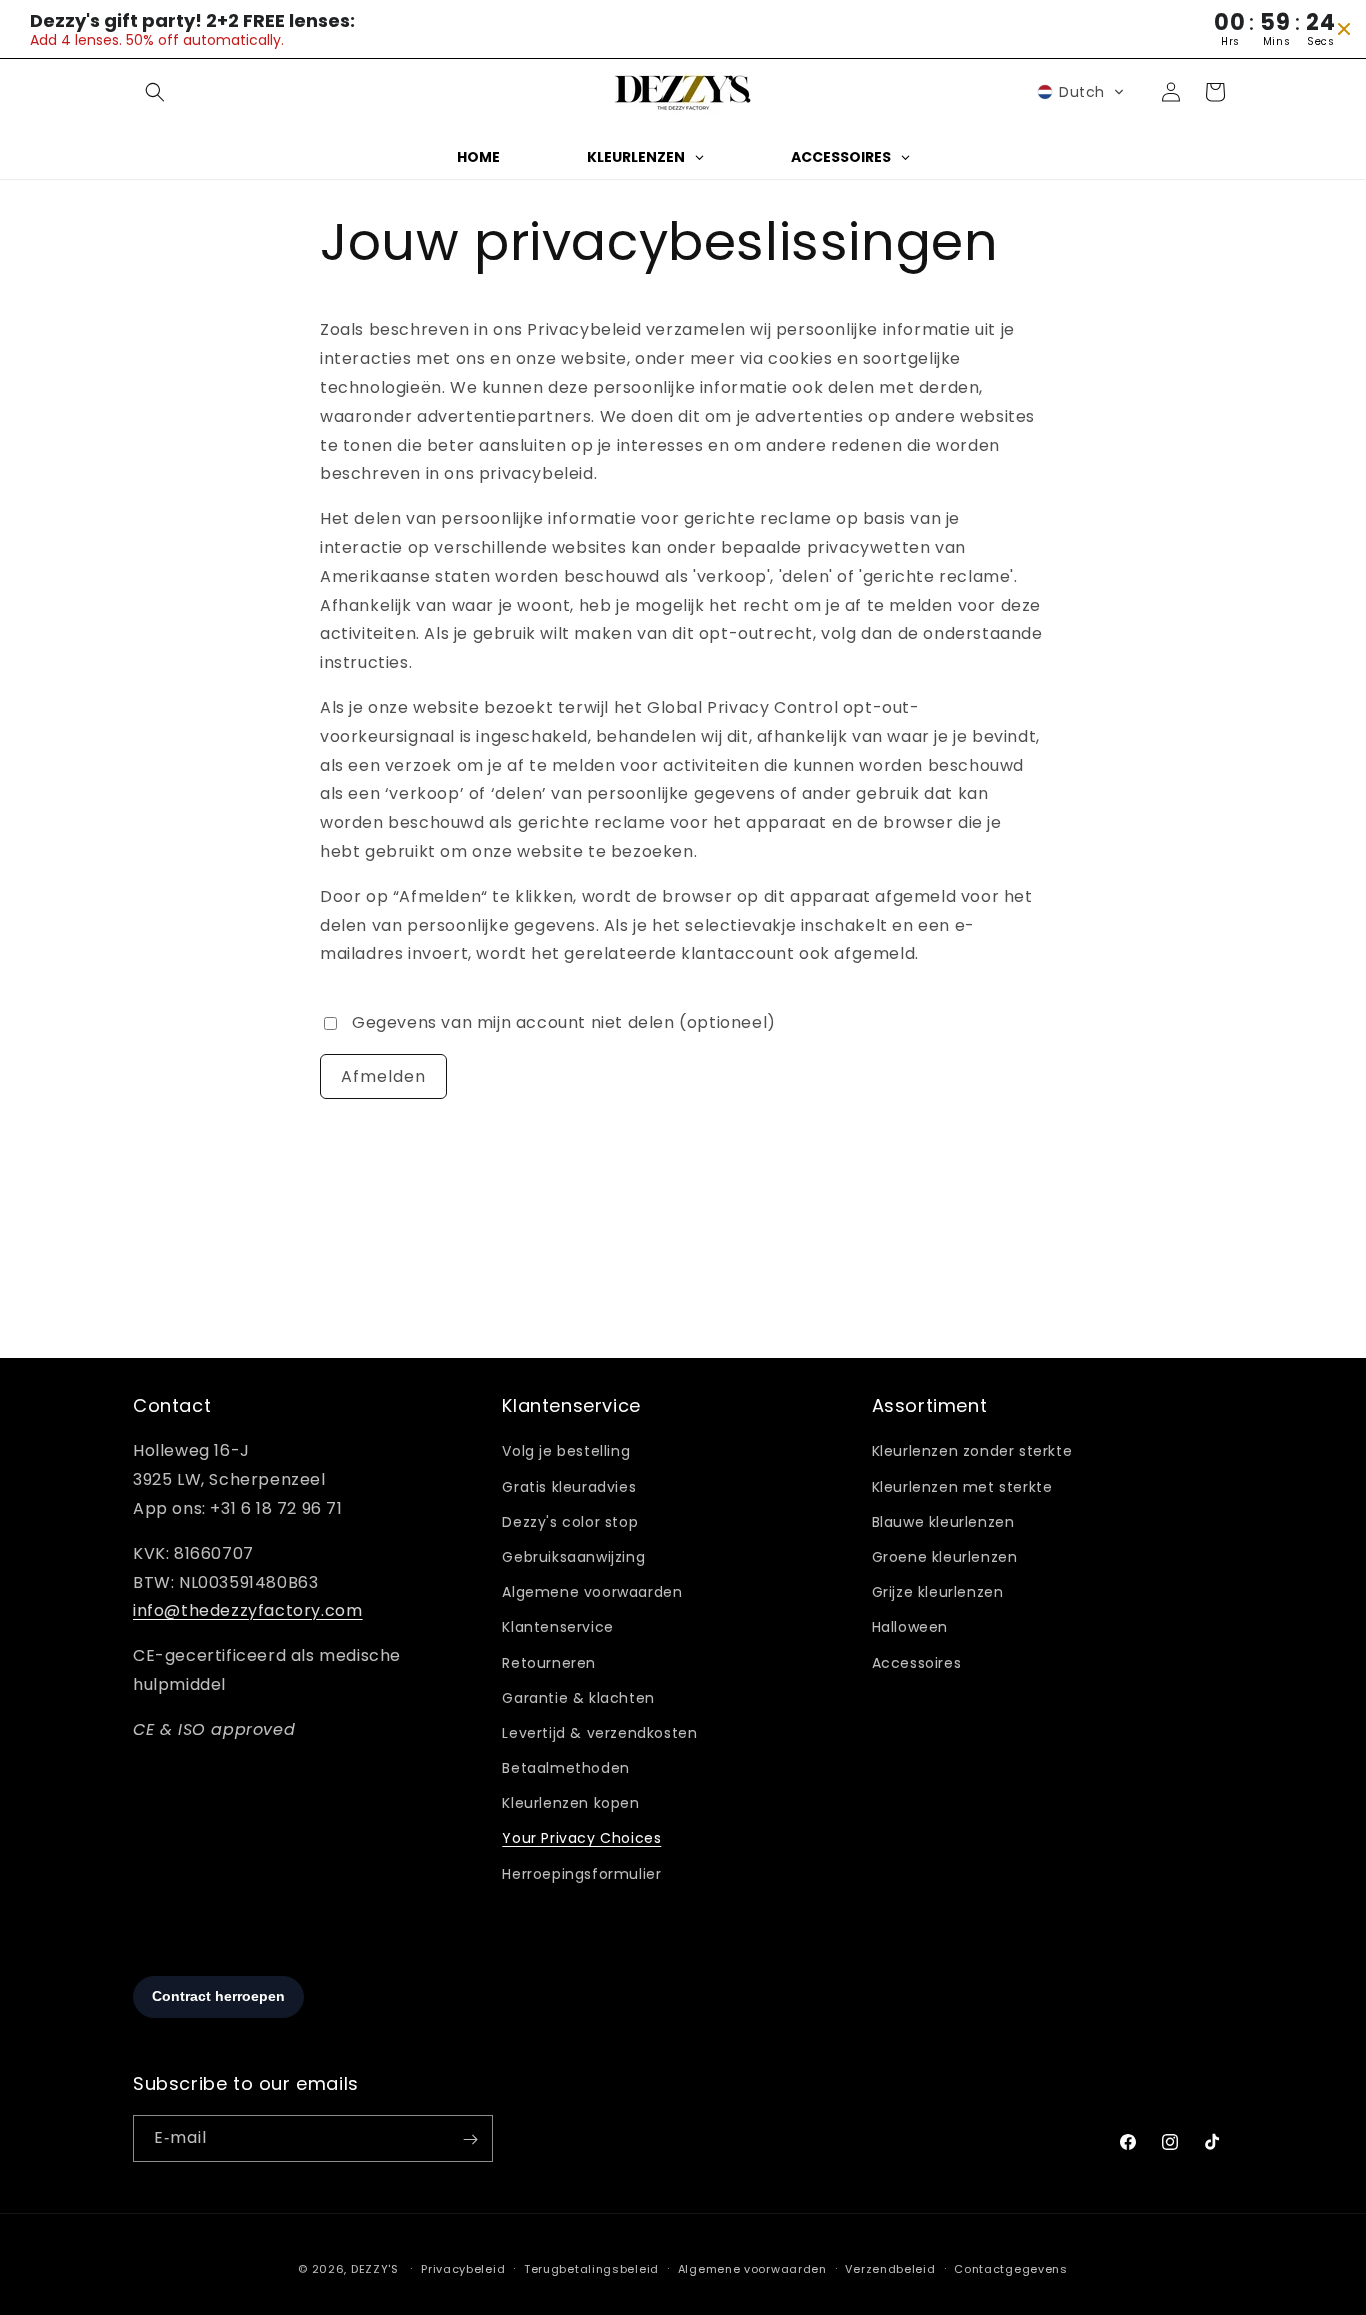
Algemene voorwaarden (592, 1593)
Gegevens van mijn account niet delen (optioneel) (564, 1022)
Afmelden (383, 1075)
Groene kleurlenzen (945, 1557)
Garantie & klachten (578, 1698)
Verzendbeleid (890, 2268)
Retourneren (549, 1663)
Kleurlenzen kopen (570, 1804)
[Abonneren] (470, 2139)
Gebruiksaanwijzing (573, 1557)
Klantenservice (557, 1628)
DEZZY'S (375, 2269)
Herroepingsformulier (581, 1874)
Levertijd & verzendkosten (599, 1733)
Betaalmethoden (565, 1768)
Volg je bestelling (566, 1452)
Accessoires (917, 1663)
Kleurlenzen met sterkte (962, 1487)
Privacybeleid (463, 2268)
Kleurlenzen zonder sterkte (972, 1452)
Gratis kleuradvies (569, 1487)
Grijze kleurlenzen (938, 1593)
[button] (155, 92)
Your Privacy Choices (581, 1839)
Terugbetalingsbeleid (591, 2268)
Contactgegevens (1011, 2268)
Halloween (910, 1628)
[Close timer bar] (1344, 29)
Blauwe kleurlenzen (943, 1522)
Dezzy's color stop (570, 1522)
